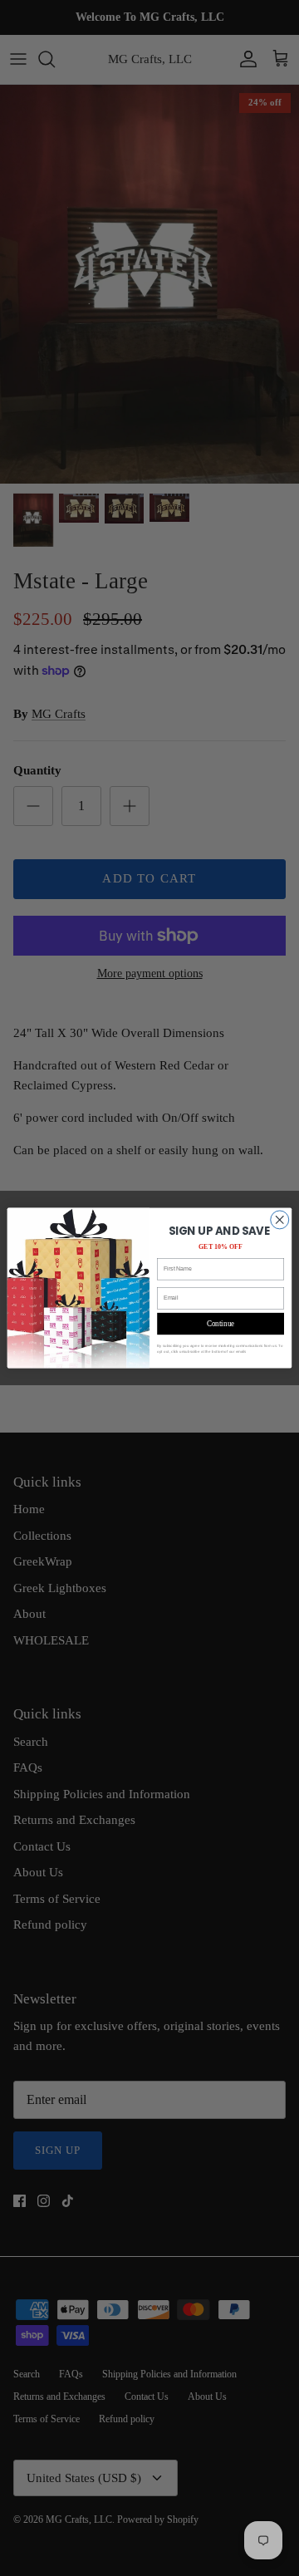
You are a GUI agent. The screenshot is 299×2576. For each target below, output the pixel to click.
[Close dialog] (280, 1220)
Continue (220, 1324)
